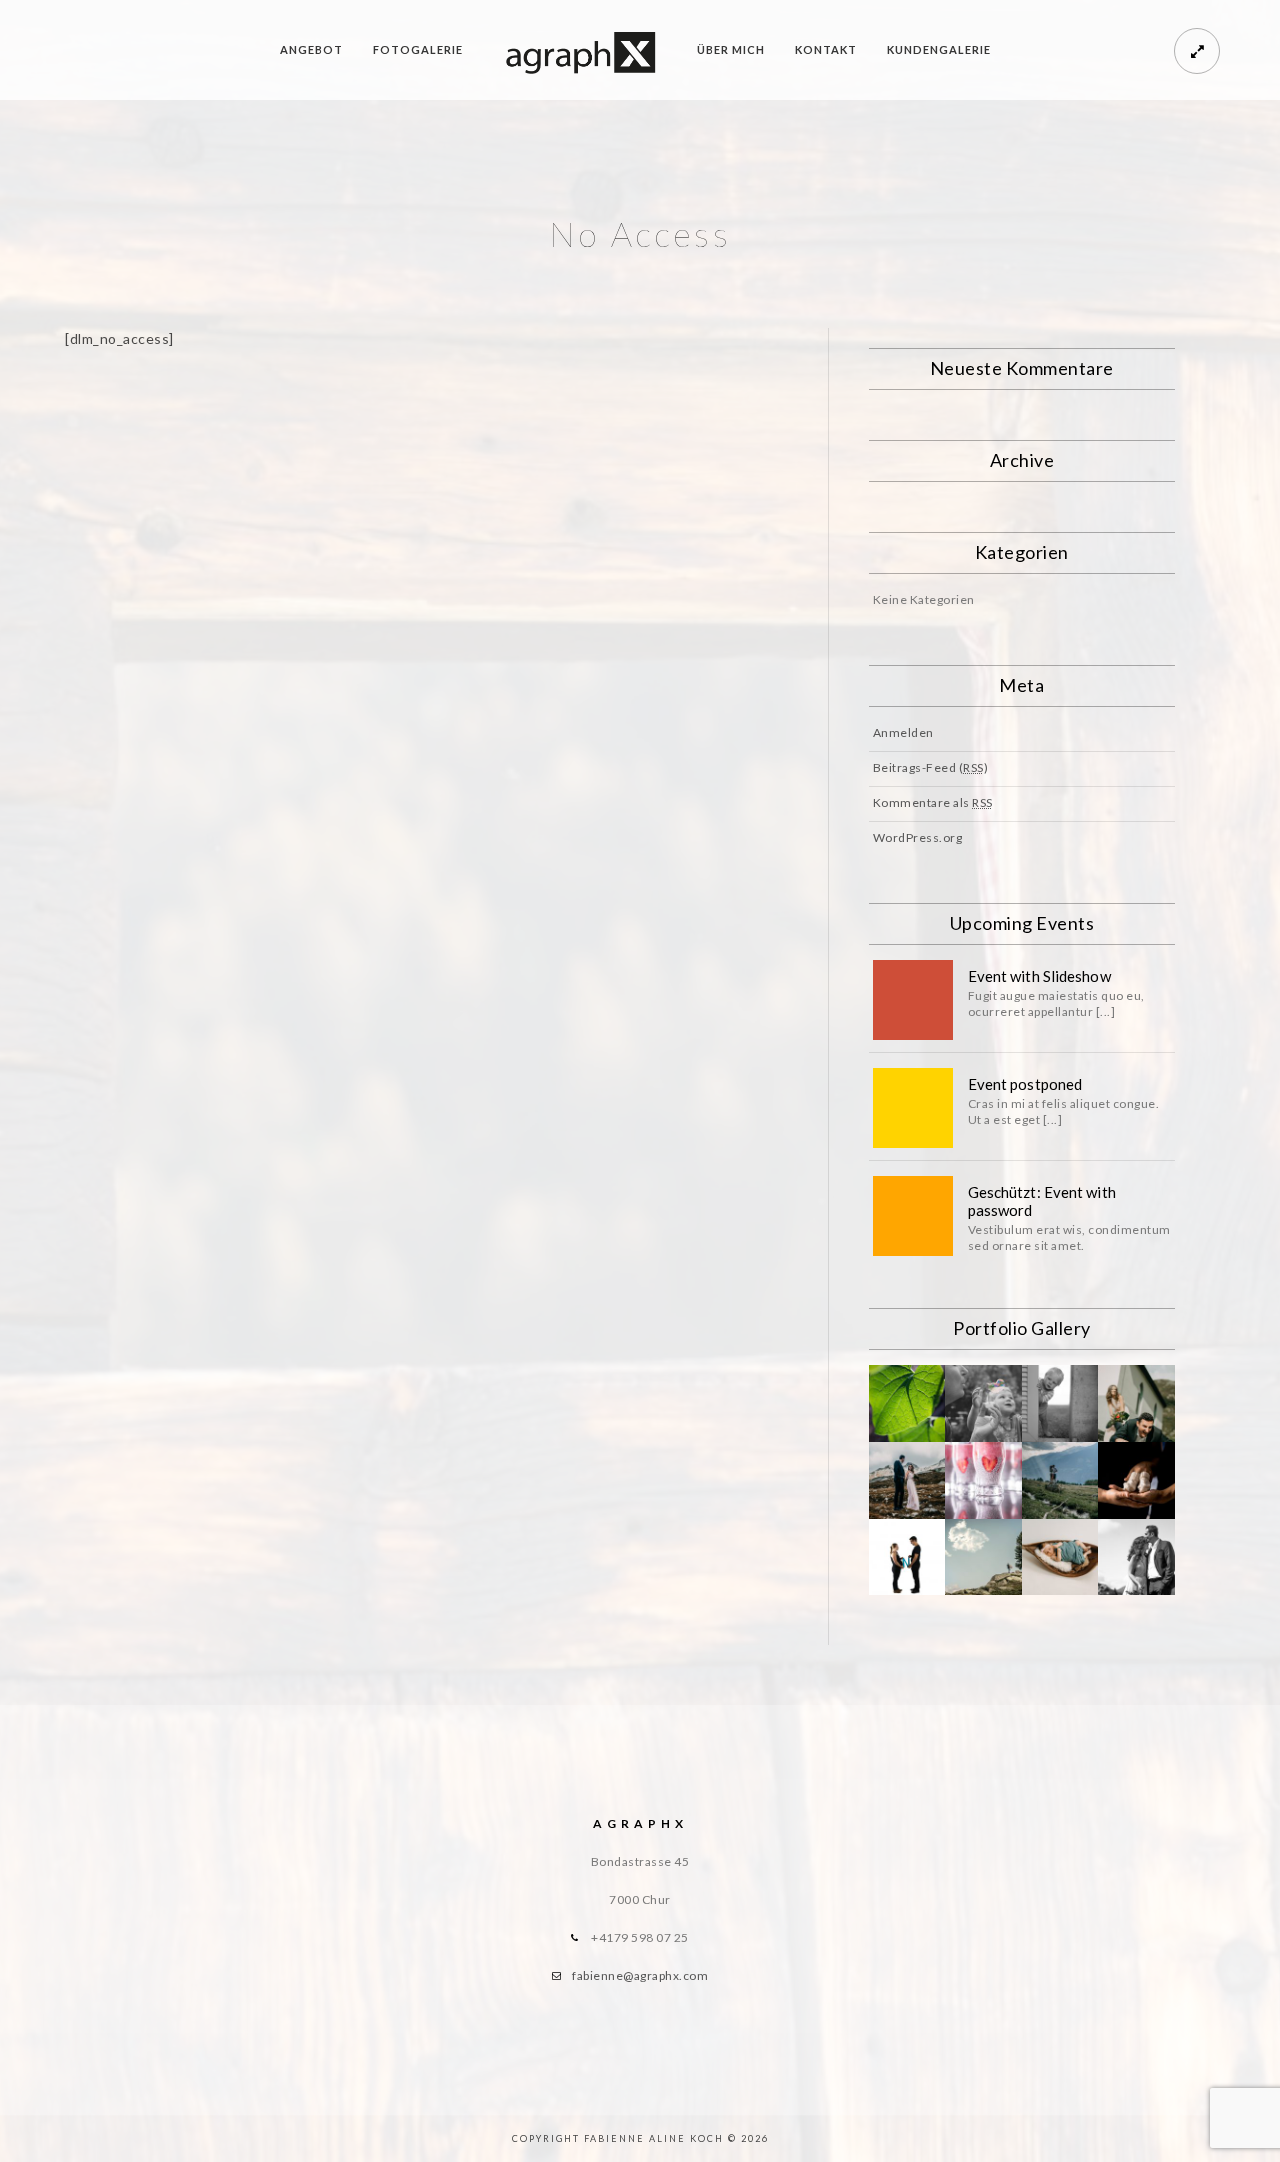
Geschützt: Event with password (1042, 1201)
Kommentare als (933, 802)
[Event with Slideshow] (913, 1000)
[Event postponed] (913, 1108)
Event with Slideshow (1039, 976)
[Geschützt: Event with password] (913, 1216)
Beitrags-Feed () (931, 767)
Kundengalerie (939, 49)
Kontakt (826, 49)
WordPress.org (918, 837)
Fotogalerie (418, 49)
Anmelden (903, 732)
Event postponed (1025, 1084)
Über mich (731, 49)
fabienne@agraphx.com (640, 1975)
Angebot (311, 49)
